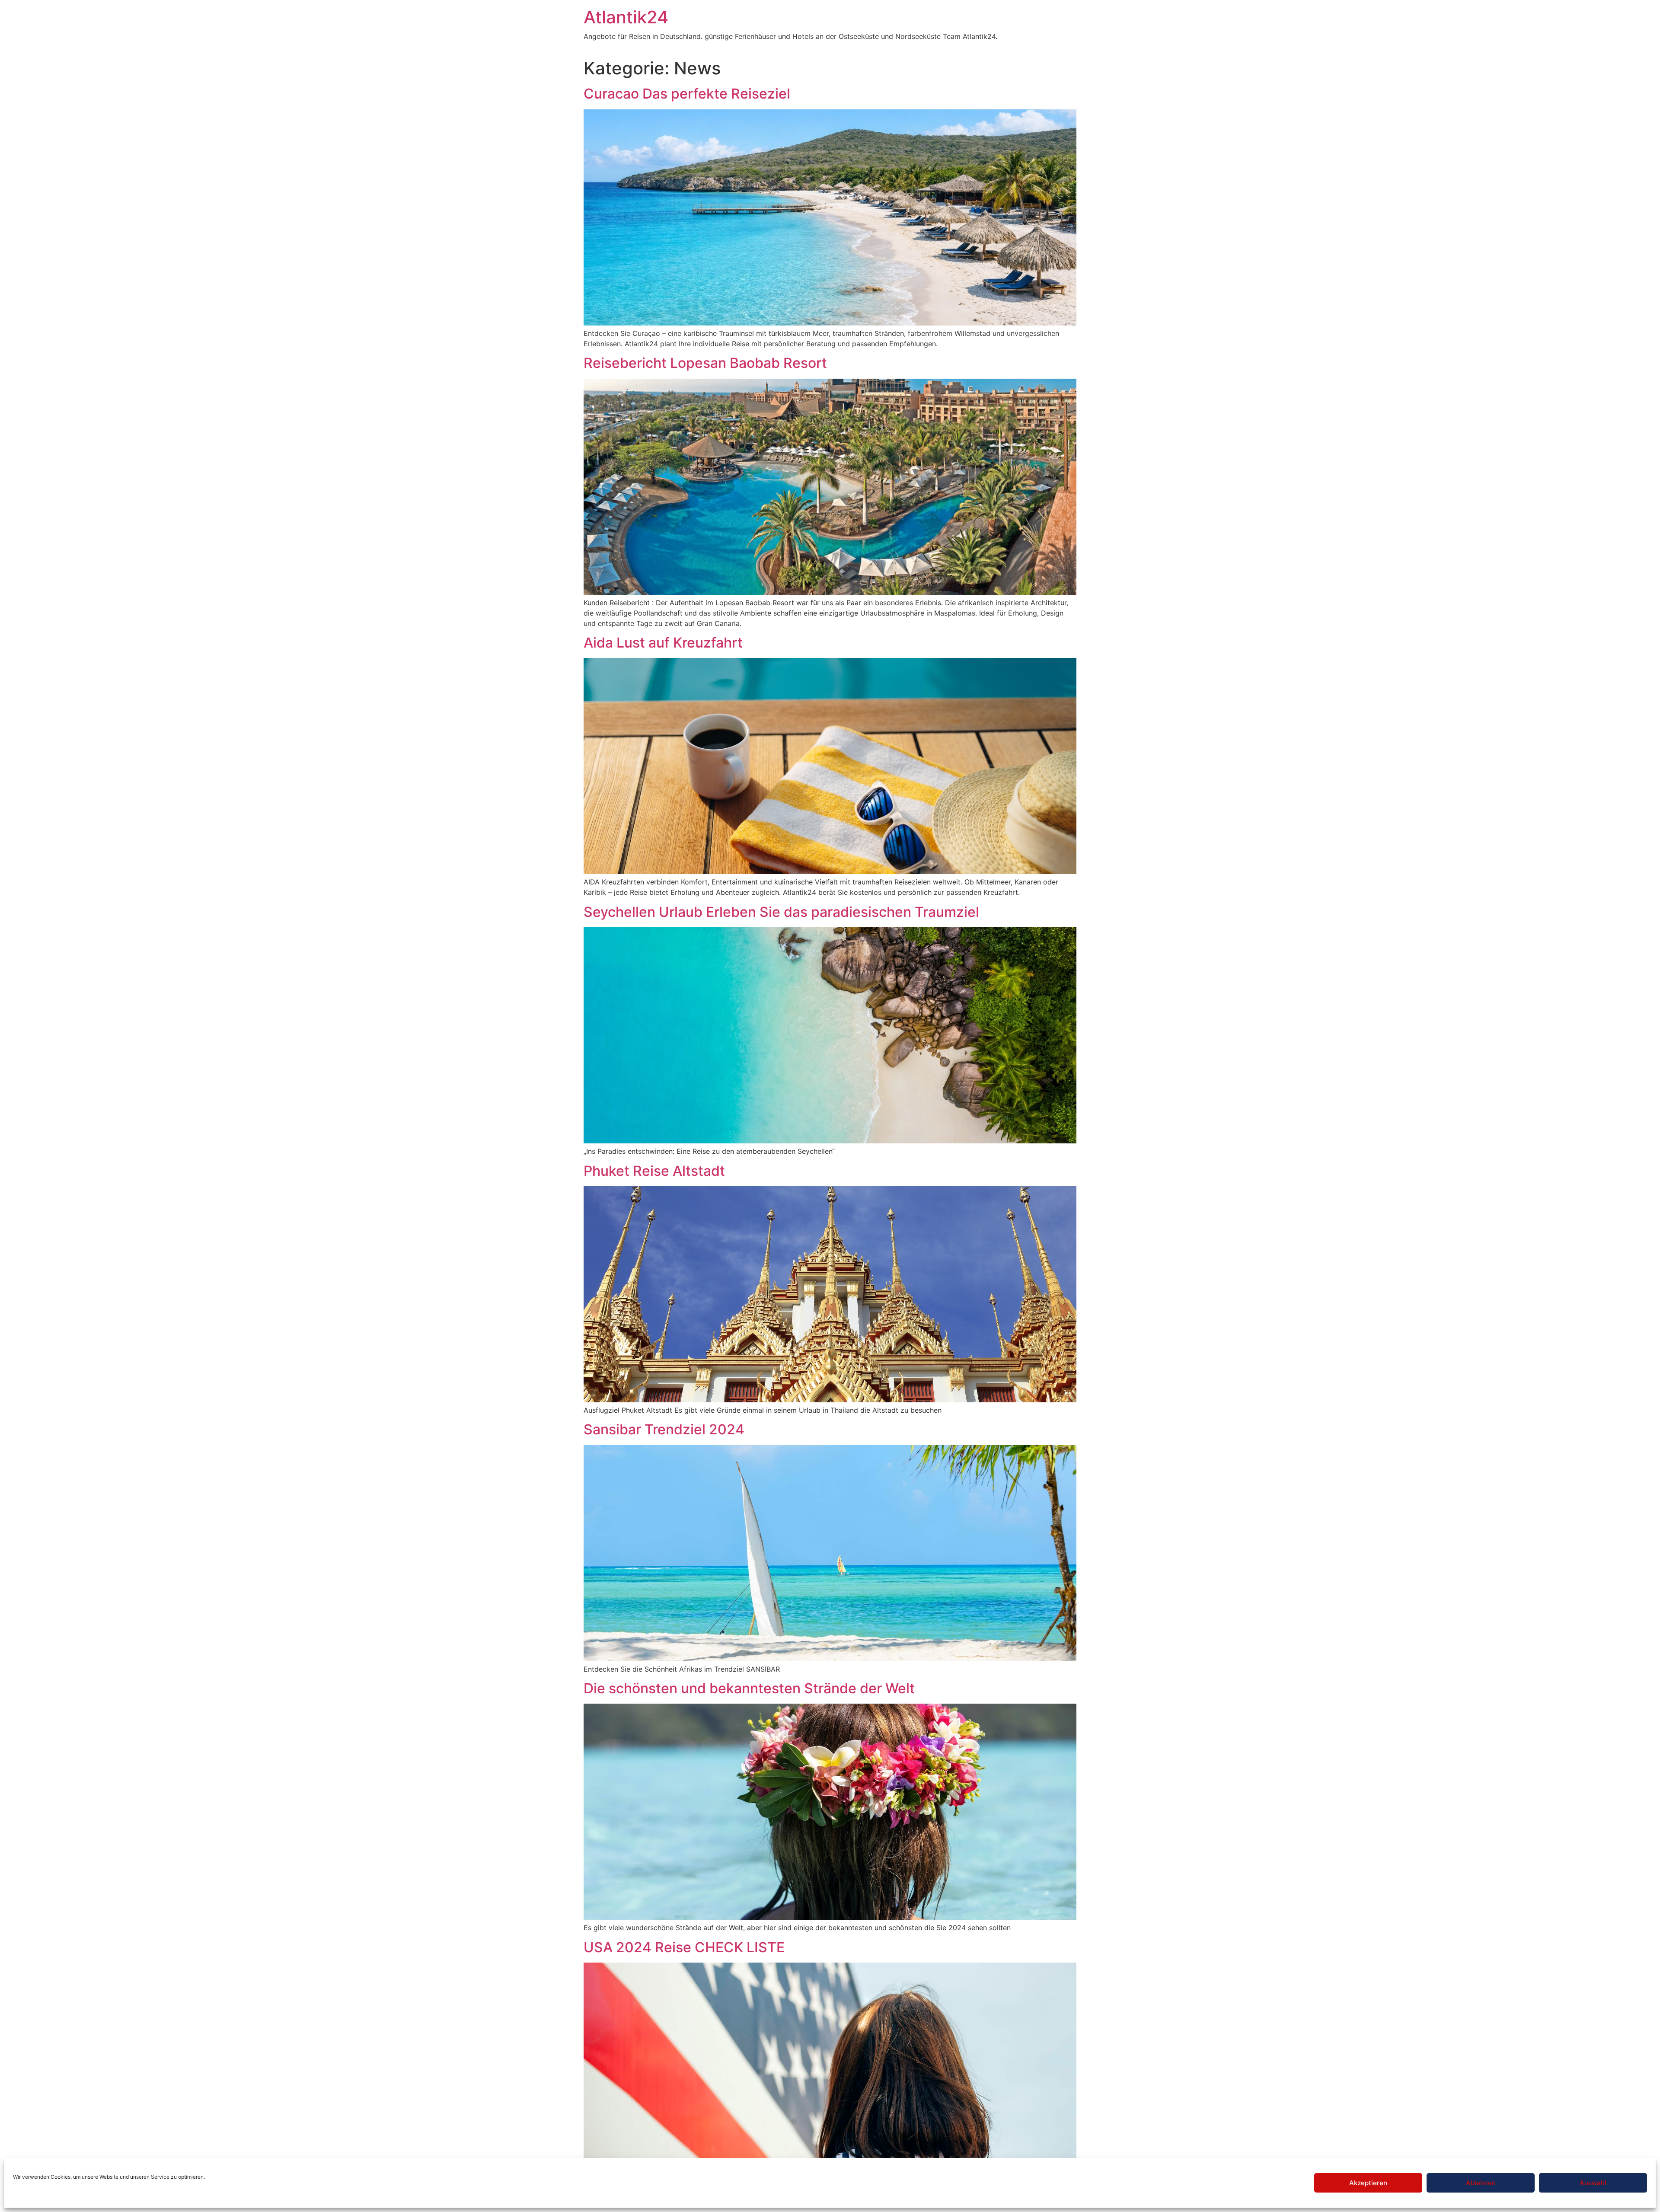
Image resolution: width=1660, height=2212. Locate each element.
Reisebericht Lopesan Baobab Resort (705, 363)
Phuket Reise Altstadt (654, 1171)
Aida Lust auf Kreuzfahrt (663, 643)
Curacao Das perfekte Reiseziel (687, 94)
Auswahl (1593, 2183)
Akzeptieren (1368, 2183)
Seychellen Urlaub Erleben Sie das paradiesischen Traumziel (781, 912)
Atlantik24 (626, 17)
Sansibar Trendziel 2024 (664, 1429)
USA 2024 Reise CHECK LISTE (684, 1947)
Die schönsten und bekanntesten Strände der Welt (749, 1688)
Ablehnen (1481, 2183)
